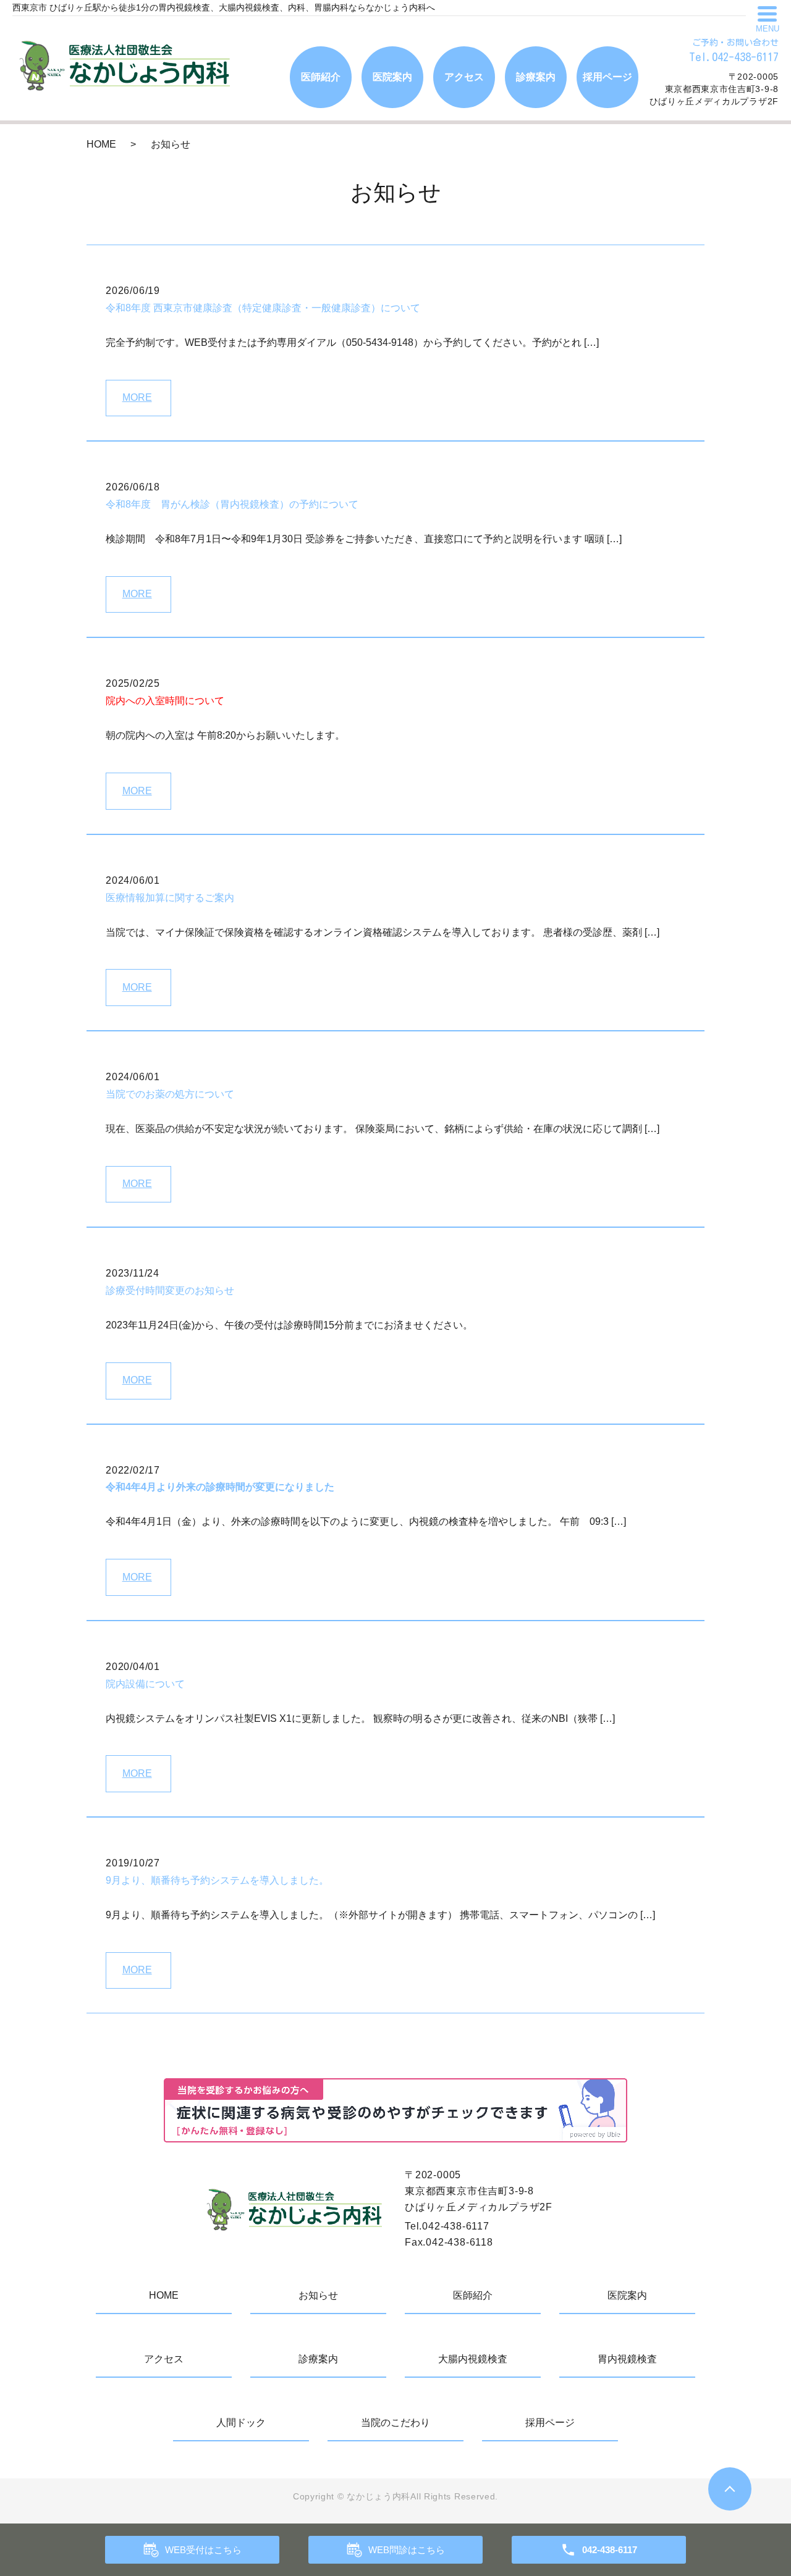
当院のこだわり (395, 2423)
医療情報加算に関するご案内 (170, 898)
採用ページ (607, 77)
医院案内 (392, 77)
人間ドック (241, 2423)
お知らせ (318, 2295)
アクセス (464, 77)
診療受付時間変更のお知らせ (170, 1290)
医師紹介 (321, 77)
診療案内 (536, 77)
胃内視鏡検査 (627, 2359)
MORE (137, 397)
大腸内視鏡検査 (473, 2359)
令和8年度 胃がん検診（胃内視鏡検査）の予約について (232, 504)
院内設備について (145, 1684)
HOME (101, 144)
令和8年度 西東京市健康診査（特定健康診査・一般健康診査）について (263, 308)
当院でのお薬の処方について (170, 1094)
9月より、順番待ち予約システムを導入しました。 (217, 1880)
